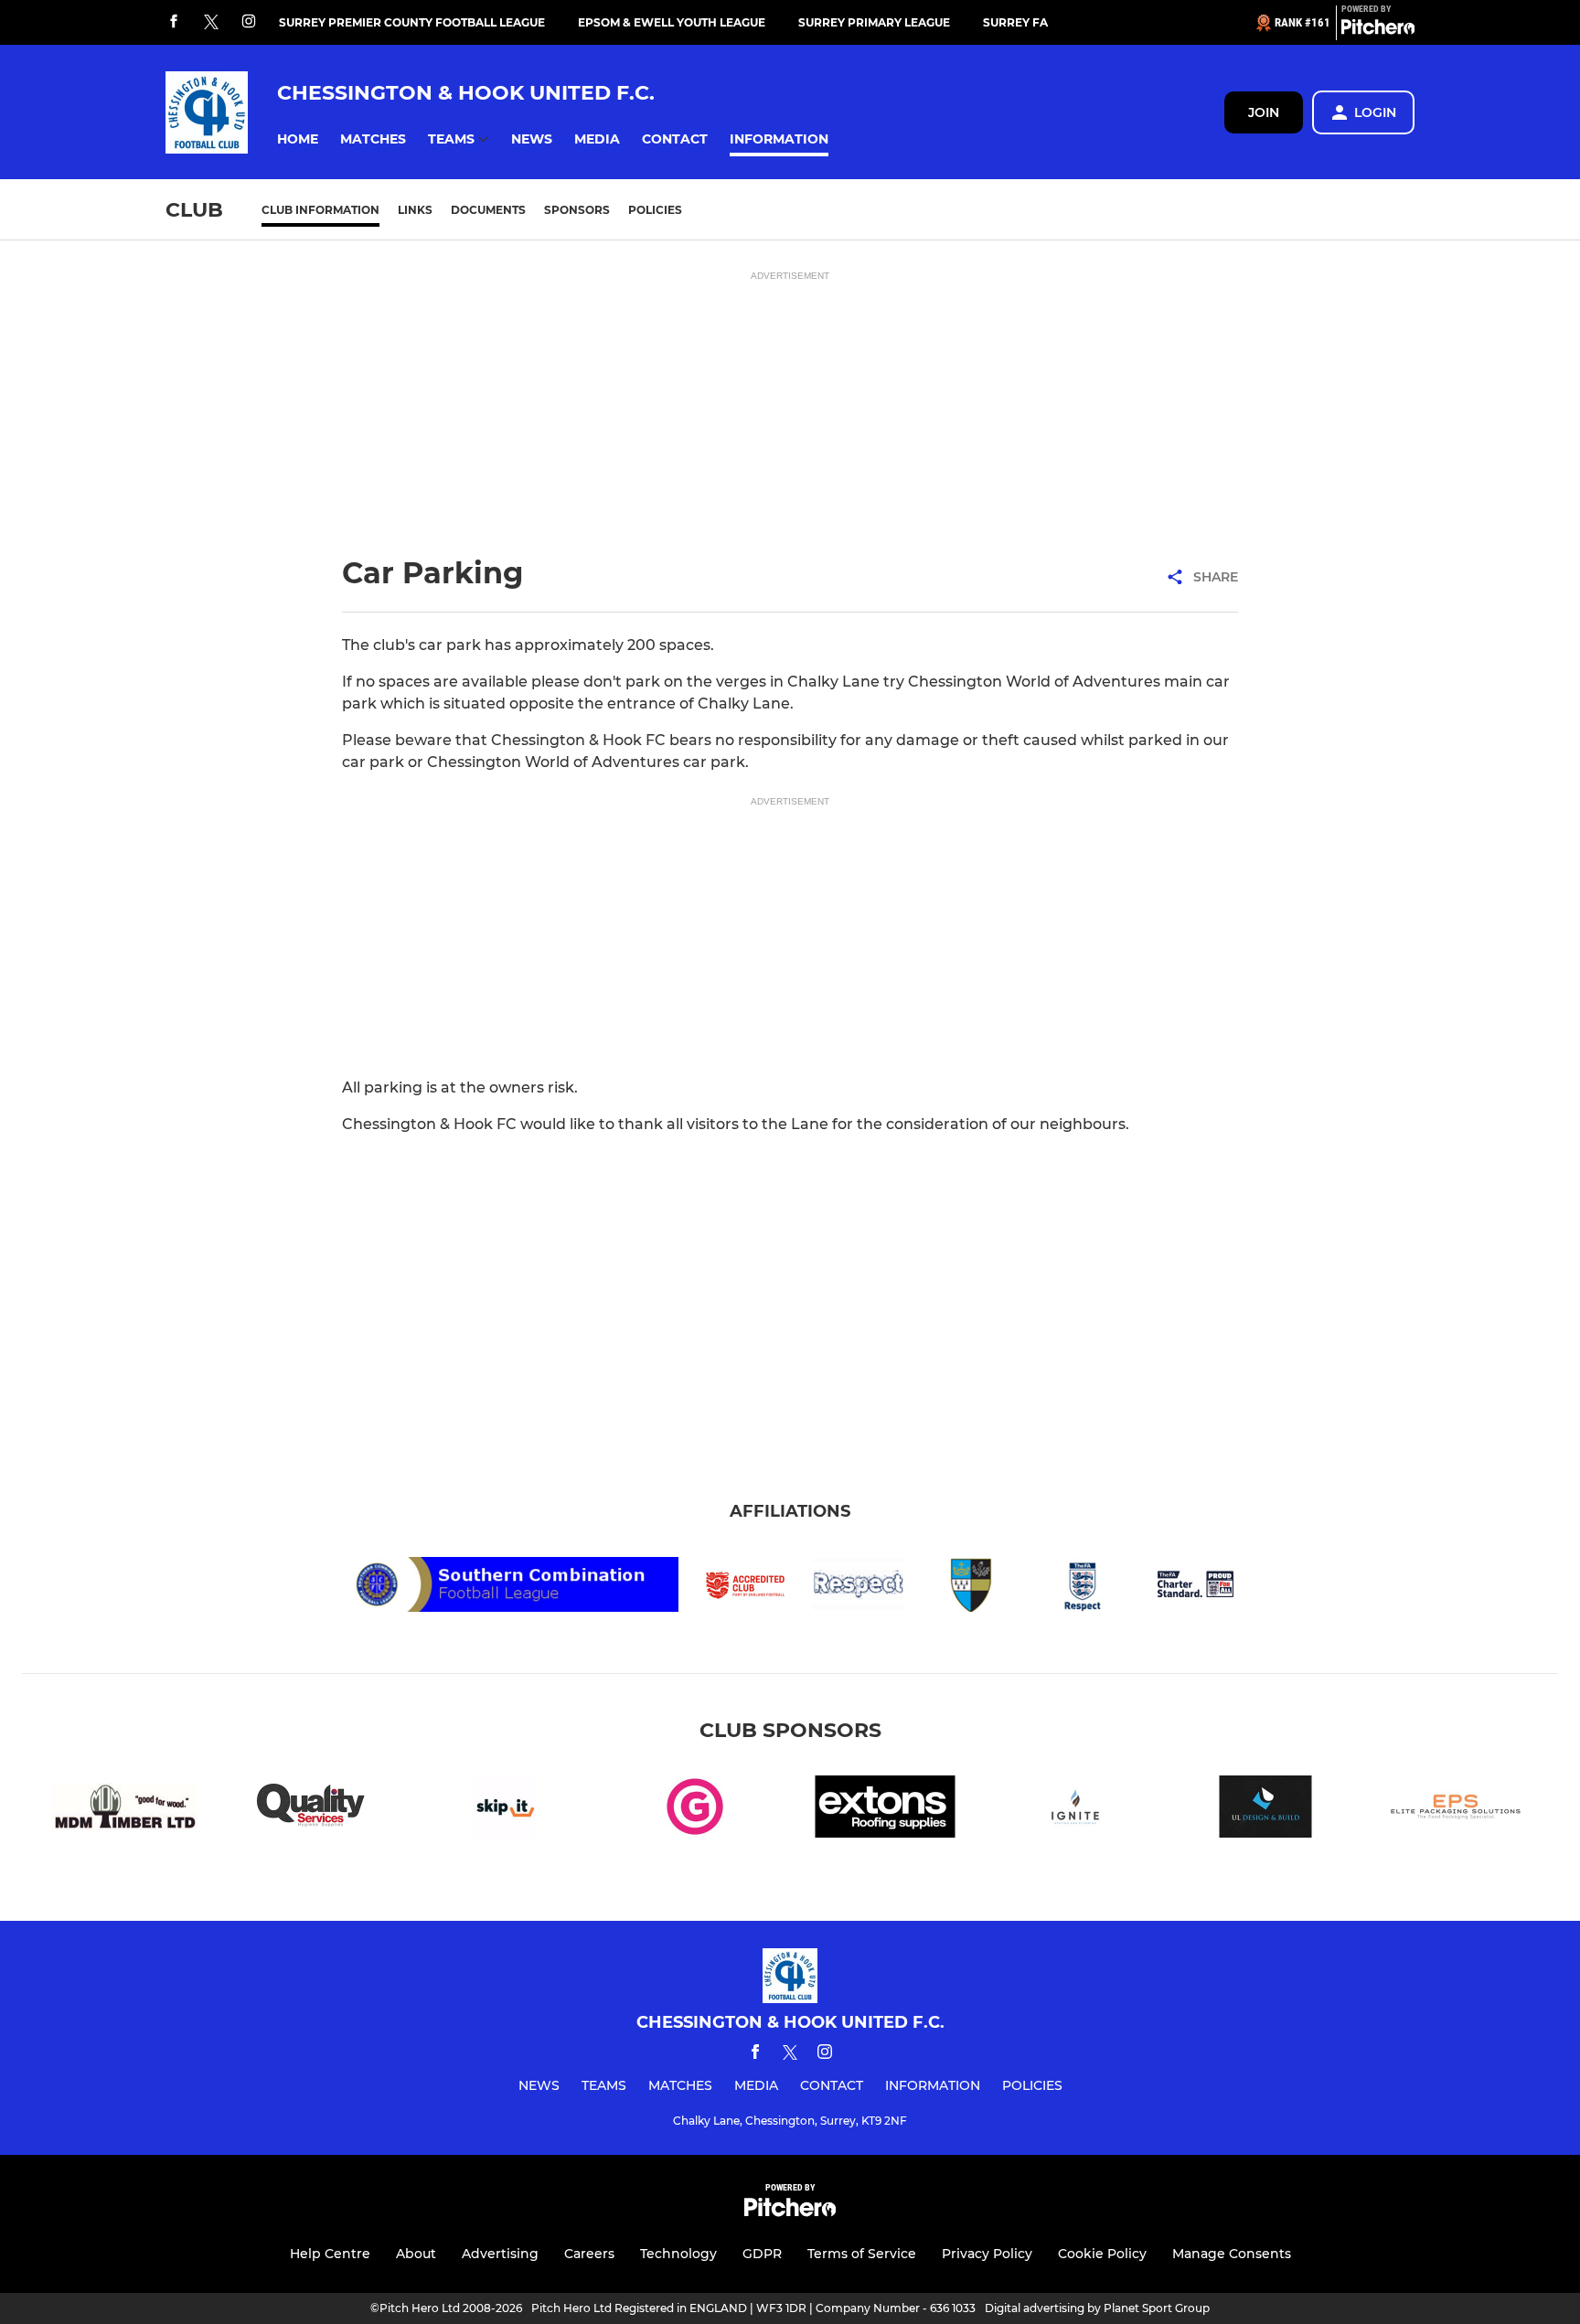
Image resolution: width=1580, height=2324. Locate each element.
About (416, 2254)
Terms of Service (862, 2254)
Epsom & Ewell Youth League (672, 22)
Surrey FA (1015, 22)
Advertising (500, 2254)
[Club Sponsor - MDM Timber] (124, 1810)
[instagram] (249, 22)
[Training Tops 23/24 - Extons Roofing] (885, 1810)
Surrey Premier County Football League (412, 22)
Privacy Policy (987, 2254)
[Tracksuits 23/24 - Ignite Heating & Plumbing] (1075, 1810)
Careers (589, 2254)
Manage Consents (1232, 2254)
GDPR (762, 2254)
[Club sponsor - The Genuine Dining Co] (695, 1810)
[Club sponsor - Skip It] (505, 1810)
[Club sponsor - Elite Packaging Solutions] (1456, 1810)
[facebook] (174, 22)
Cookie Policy (1102, 2254)
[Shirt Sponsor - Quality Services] (315, 1810)
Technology (678, 2254)
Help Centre (330, 2254)
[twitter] (211, 23)
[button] (298, 139)
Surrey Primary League (874, 22)
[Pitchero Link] (1378, 30)
